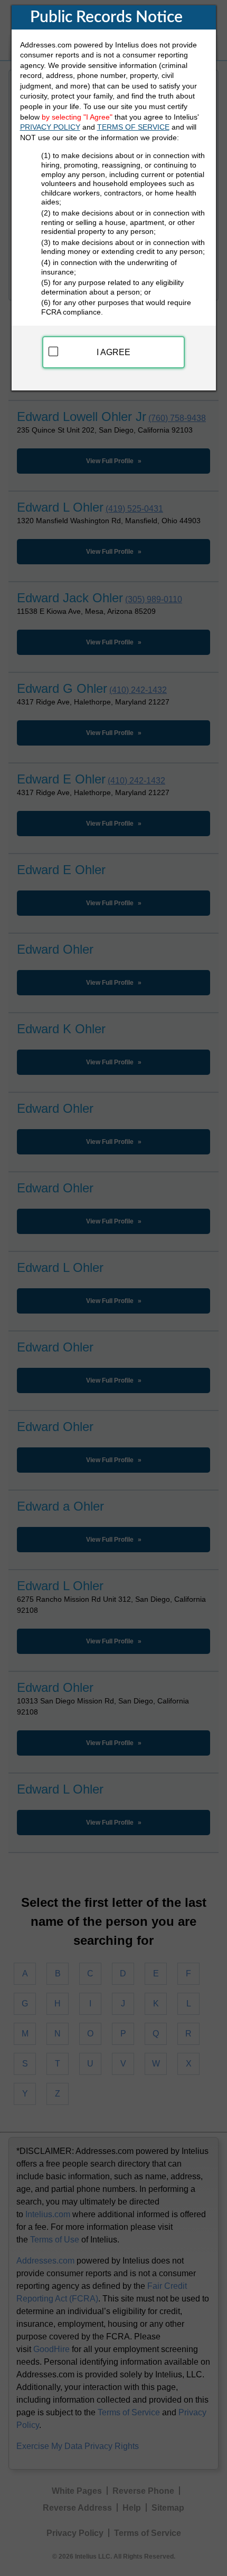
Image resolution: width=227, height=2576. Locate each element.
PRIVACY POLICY (50, 127)
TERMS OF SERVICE (133, 127)
